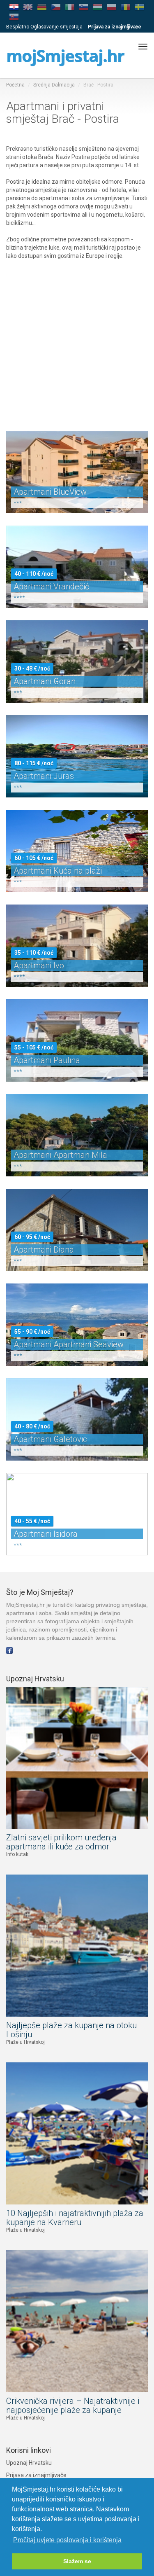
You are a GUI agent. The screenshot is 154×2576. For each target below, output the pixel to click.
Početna (15, 85)
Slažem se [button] (77, 2561)
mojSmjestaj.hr (65, 55)
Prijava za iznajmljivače (36, 2475)
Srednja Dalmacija (54, 85)
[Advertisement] (77, 337)
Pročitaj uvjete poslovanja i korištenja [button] (67, 2540)
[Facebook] (9, 1650)
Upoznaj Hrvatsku (29, 2463)
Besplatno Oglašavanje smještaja (44, 27)
